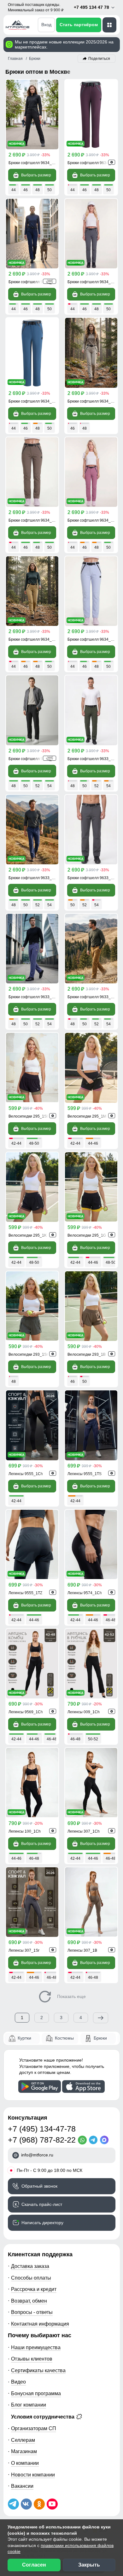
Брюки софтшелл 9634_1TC (93, 282)
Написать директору (42, 2223)
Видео (18, 2382)
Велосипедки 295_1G (87, 1235)
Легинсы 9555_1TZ (25, 1593)
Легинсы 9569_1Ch (26, 1712)
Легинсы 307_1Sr (24, 1950)
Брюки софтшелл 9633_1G (92, 997)
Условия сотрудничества (43, 2417)
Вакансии (22, 2486)
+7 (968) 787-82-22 (42, 2140)
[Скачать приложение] (40, 2087)
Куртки (24, 2038)
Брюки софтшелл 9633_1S (32, 997)
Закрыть (89, 2565)
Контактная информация (40, 2324)
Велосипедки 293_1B (87, 1354)
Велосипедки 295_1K (28, 1235)
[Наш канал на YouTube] (52, 2504)
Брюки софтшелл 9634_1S (32, 401)
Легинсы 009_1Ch (84, 1712)
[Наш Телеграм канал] (13, 2504)
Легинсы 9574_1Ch (85, 1593)
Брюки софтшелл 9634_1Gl (92, 639)
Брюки (100, 2038)
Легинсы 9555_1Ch (26, 1474)
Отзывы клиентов (32, 2359)
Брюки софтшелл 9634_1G (33, 639)
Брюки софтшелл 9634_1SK (34, 520)
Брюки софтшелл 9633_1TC (93, 878)
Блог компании (29, 2405)
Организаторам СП (34, 2428)
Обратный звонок (39, 2186)
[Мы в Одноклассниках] (39, 2504)
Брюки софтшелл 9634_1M (92, 520)
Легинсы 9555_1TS (85, 1474)
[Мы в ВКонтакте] (26, 2504)
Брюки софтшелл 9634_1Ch (34, 163)
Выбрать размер (36, 175)
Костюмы (64, 2038)
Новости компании (33, 2475)
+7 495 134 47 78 (92, 7)
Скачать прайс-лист (42, 2204)
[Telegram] (94, 2140)
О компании (25, 2463)
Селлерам (23, 2440)
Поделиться (99, 59)
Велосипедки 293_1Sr (28, 1354)
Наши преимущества (36, 2347)
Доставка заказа (30, 2266)
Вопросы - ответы (32, 2312)
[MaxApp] (105, 2140)
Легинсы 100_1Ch (25, 1831)
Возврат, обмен (29, 2301)
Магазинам (24, 2451)
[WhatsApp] (83, 2140)
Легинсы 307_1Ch (84, 1831)
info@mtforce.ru (37, 2155)
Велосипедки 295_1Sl (28, 1116)
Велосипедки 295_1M (87, 1116)
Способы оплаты (31, 2278)
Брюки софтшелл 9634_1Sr (92, 401)
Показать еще (71, 1996)
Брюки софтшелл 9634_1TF (92, 163)
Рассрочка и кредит (34, 2289)
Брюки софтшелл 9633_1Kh (93, 759)
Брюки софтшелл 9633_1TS (34, 878)
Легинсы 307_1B (82, 1950)
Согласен (34, 2565)
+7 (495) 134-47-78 (42, 2129)
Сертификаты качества (38, 2370)
